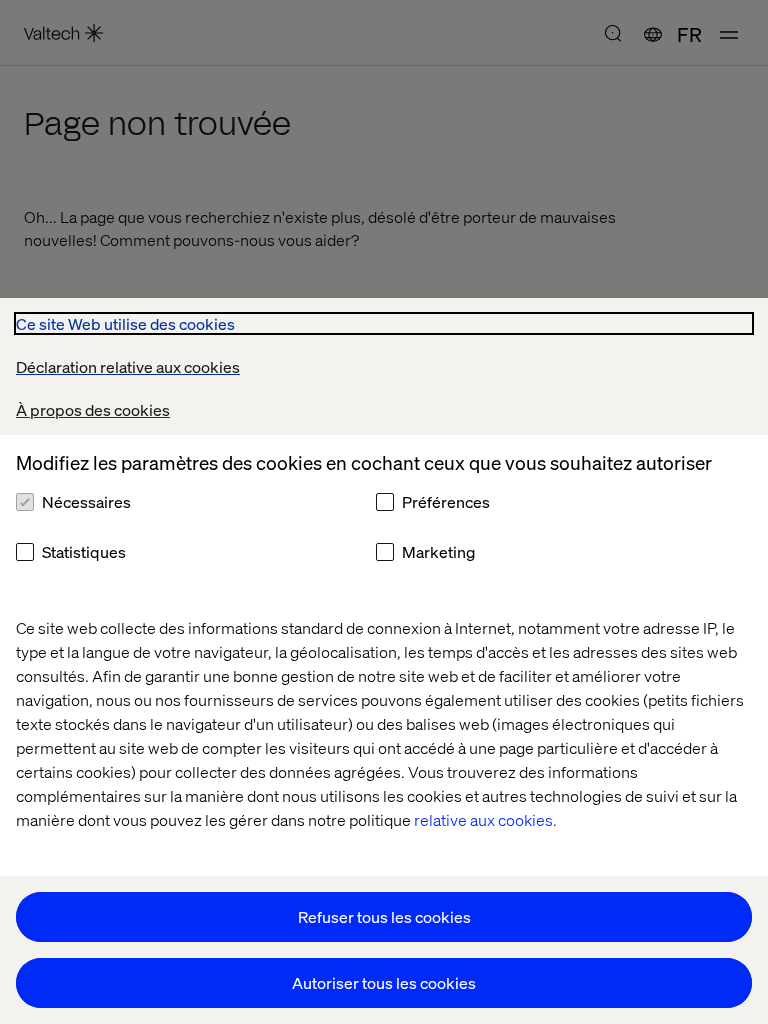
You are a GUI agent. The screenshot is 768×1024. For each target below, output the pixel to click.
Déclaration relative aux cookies (128, 366)
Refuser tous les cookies (384, 916)
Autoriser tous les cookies (384, 982)
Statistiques (84, 551)
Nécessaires (86, 501)
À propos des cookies (93, 409)
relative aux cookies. (485, 819)
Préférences (446, 501)
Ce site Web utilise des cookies (125, 323)
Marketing (438, 551)
